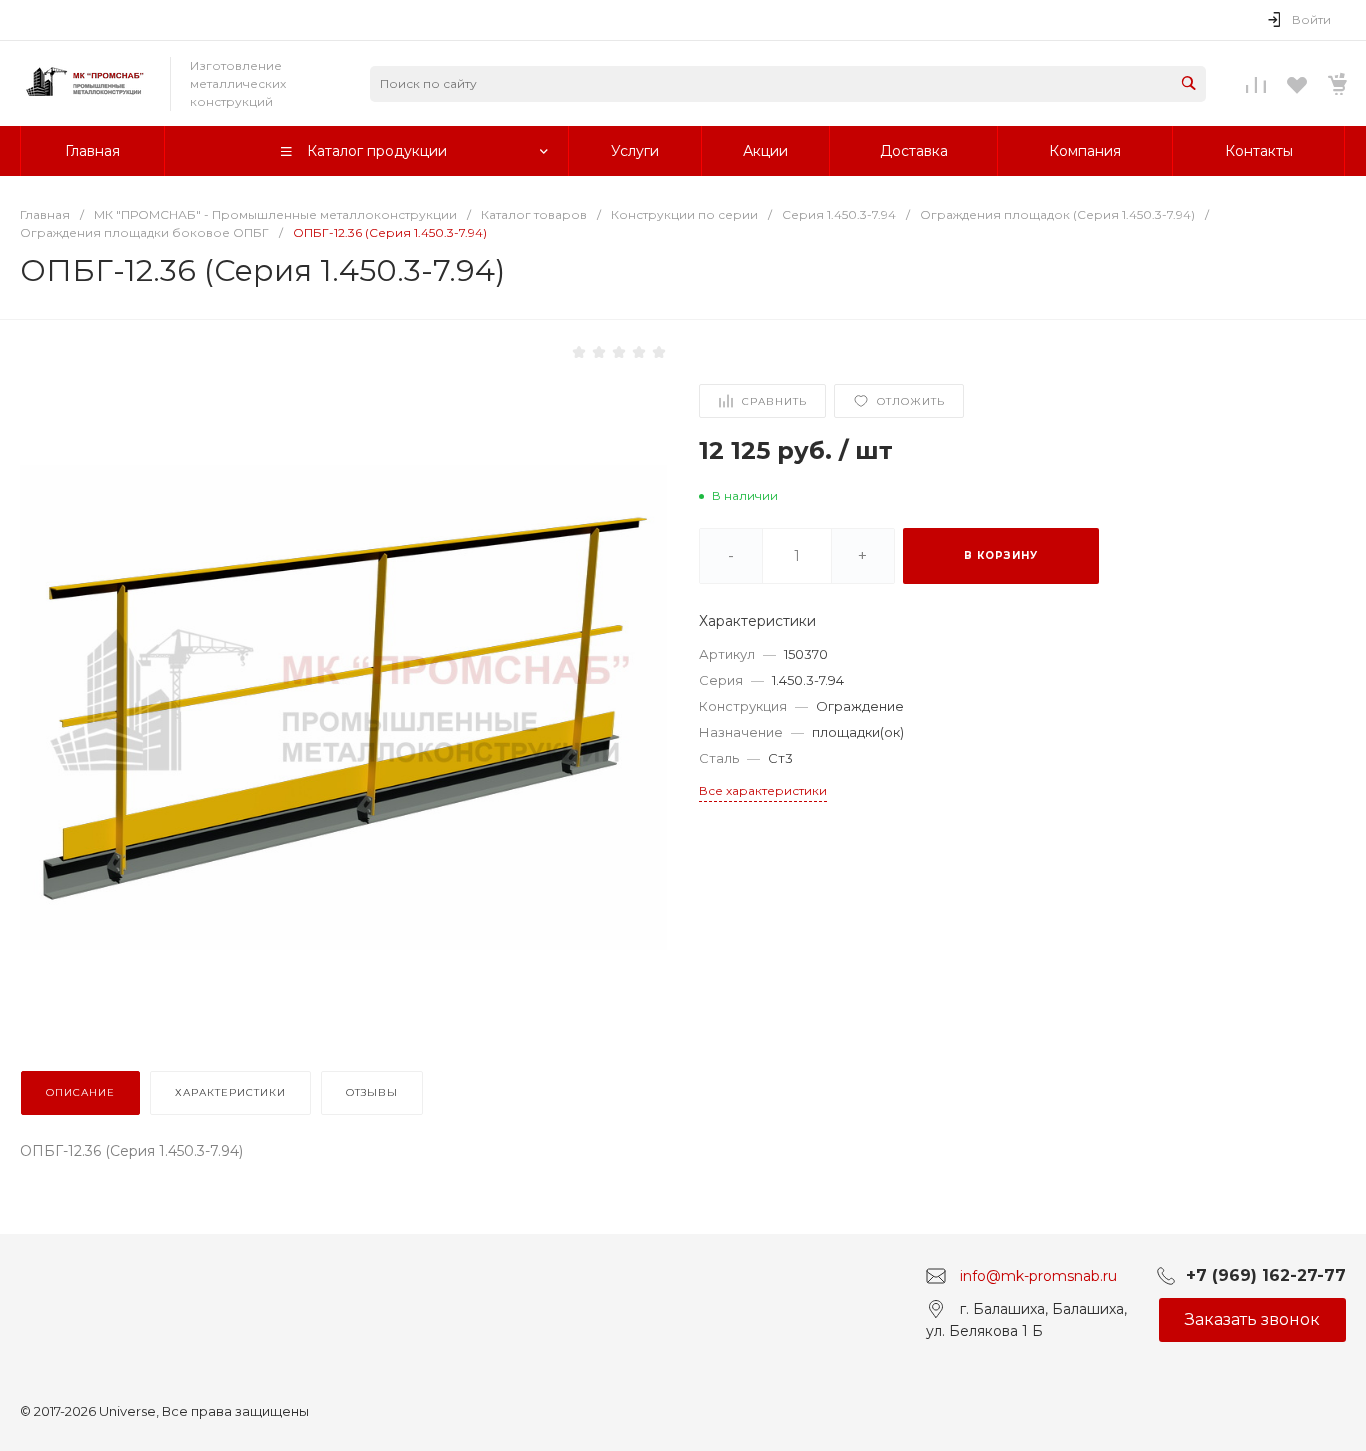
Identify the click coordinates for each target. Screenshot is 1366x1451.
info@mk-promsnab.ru (1038, 1275)
